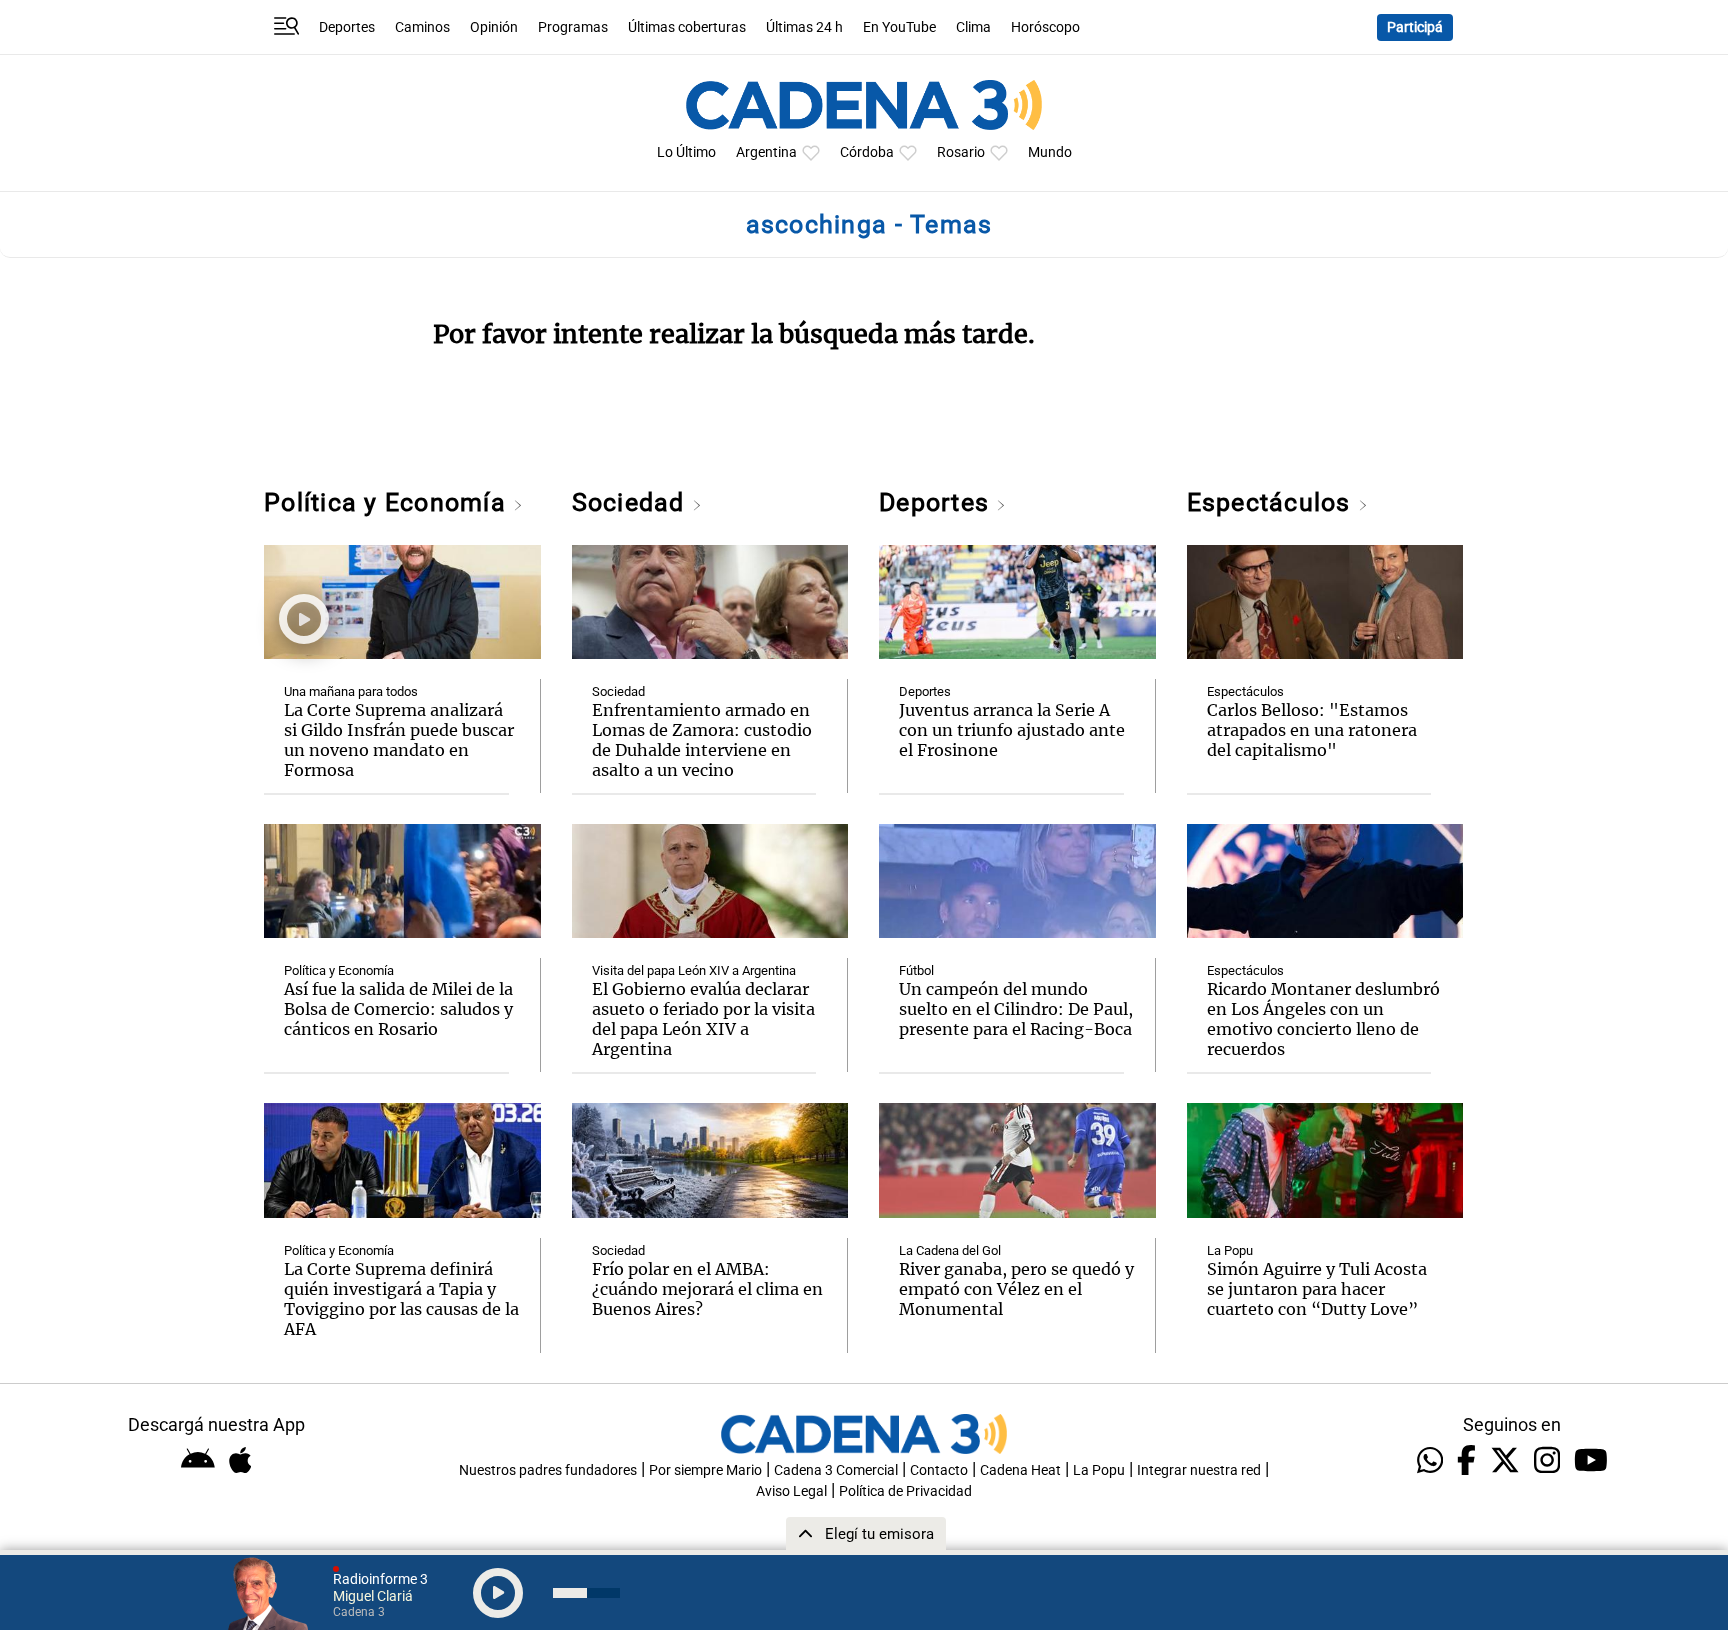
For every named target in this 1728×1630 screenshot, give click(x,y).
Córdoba (867, 152)
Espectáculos (1272, 502)
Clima (973, 27)
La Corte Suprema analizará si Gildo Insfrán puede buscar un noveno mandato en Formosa (399, 740)
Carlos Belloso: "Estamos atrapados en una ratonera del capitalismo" (1312, 730)
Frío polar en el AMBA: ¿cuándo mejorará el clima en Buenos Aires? (707, 1289)
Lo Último (686, 152)
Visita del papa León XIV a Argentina (694, 970)
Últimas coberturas (687, 27)
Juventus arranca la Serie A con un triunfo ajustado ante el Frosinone (1012, 730)
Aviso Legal (791, 1491)
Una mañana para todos (351, 691)
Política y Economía (388, 502)
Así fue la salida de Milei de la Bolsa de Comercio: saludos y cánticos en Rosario (398, 1009)
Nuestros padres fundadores (548, 1470)
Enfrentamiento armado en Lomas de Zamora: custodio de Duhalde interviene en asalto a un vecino (702, 740)
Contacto (939, 1470)
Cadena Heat (1020, 1470)
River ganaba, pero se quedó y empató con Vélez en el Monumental (1016, 1289)
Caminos (422, 27)
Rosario (961, 152)
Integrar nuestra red (1199, 1470)
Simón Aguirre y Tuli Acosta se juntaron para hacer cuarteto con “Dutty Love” (1317, 1289)
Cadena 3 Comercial (836, 1470)
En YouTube (899, 27)
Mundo (1050, 152)
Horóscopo (1045, 27)
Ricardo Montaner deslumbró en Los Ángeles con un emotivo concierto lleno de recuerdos (1323, 1019)
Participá (1415, 27)
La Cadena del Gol (950, 1250)
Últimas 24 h (804, 27)
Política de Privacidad (905, 1491)
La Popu (1230, 1250)
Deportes (347, 27)
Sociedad (632, 502)
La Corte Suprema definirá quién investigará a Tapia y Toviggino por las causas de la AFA (401, 1299)
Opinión (494, 27)
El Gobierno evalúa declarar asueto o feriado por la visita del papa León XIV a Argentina (703, 1019)
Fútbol (916, 970)
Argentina (766, 152)
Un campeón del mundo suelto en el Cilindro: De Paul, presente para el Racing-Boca (1016, 1009)
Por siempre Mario (705, 1470)
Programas (573, 27)
